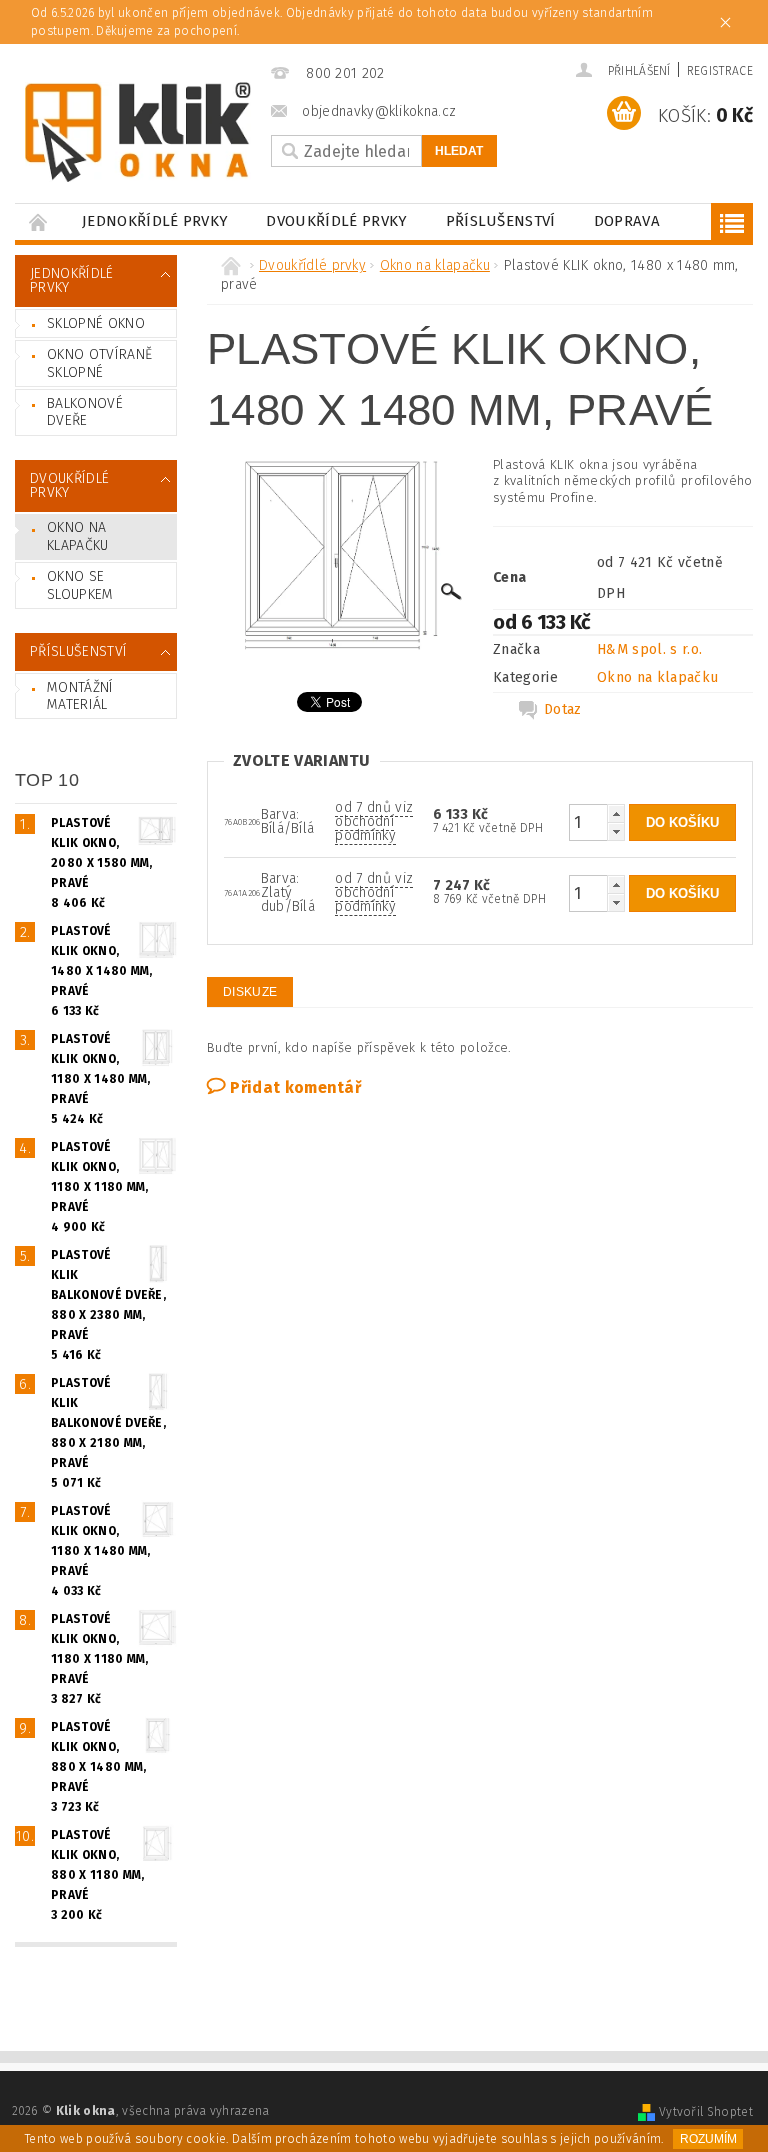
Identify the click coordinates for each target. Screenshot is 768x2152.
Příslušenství (501, 221)
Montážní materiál (80, 696)
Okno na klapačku (78, 536)
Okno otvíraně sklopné (99, 363)
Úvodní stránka (39, 221)
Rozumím (708, 2139)
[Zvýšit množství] (616, 813)
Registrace (720, 71)
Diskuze (250, 992)
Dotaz (563, 709)
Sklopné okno (96, 323)
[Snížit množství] (616, 831)
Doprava (627, 221)
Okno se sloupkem (80, 585)
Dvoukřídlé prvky (336, 221)
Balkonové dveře (85, 412)
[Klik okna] (138, 132)
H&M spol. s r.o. (649, 649)
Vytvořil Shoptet (706, 2111)
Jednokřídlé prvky (155, 221)
